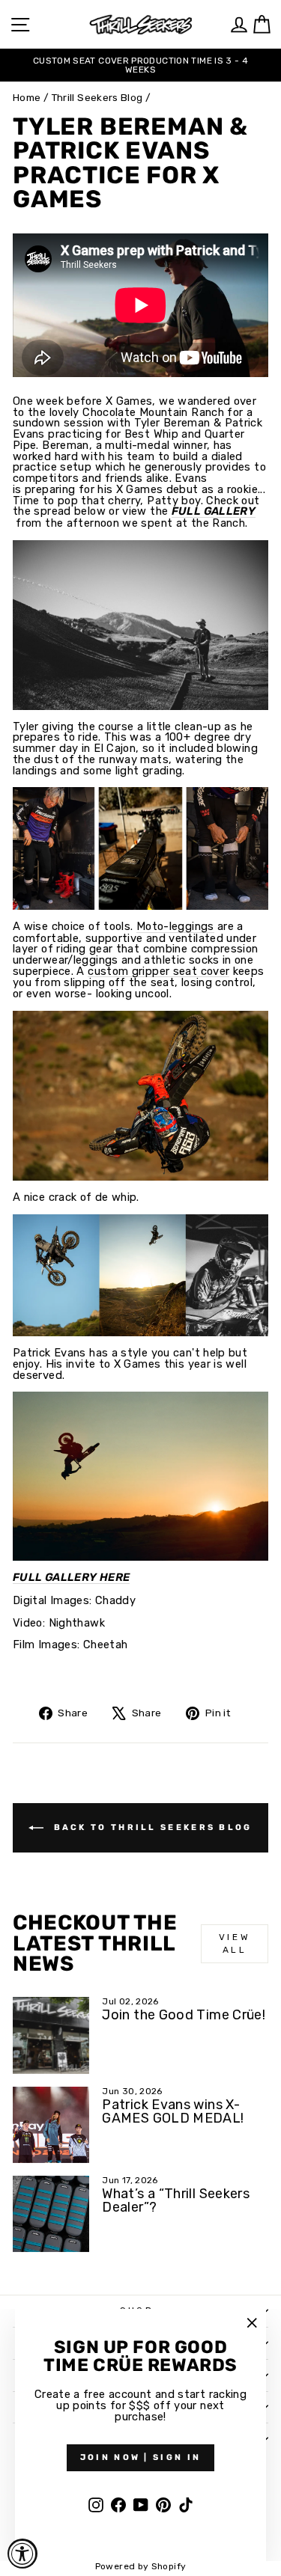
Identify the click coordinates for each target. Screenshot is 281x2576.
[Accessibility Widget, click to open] (22, 2554)
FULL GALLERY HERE (71, 1578)
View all (235, 1943)
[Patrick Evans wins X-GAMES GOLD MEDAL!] (51, 2125)
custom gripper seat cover (158, 972)
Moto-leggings (175, 927)
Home (27, 97)
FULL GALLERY (214, 512)
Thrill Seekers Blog (97, 97)
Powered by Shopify (141, 2566)
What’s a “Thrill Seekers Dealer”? (176, 2200)
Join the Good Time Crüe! (184, 2015)
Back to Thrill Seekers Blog (151, 1827)
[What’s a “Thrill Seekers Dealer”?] (51, 2214)
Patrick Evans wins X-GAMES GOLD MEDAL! (173, 2111)
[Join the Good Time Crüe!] (51, 2035)
